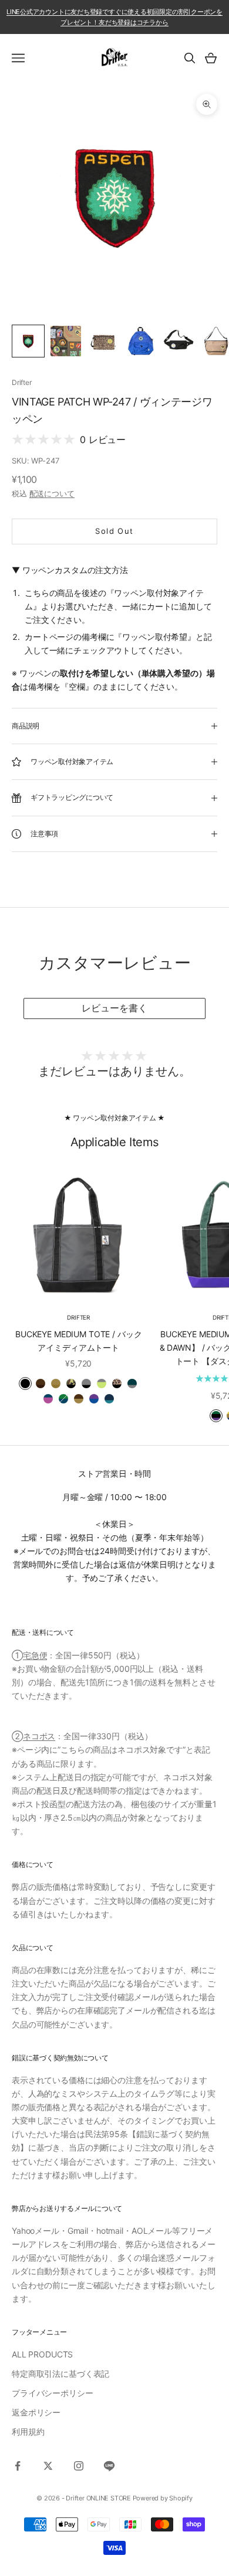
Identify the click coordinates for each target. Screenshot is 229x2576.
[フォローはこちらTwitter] (48, 2466)
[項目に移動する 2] (66, 341)
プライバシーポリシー (53, 2393)
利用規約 (28, 2432)
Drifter (21, 382)
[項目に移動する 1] (28, 341)
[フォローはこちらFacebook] (18, 2466)
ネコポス (39, 1736)
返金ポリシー (36, 2412)
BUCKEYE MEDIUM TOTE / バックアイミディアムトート (79, 1341)
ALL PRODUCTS (42, 2354)
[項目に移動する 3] (103, 341)
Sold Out (114, 531)
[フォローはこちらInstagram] (79, 2466)
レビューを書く (114, 1008)
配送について (52, 493)
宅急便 (35, 1655)
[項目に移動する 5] (179, 341)
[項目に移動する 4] (141, 341)
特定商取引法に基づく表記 (60, 2374)
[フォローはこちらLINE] (109, 2466)
